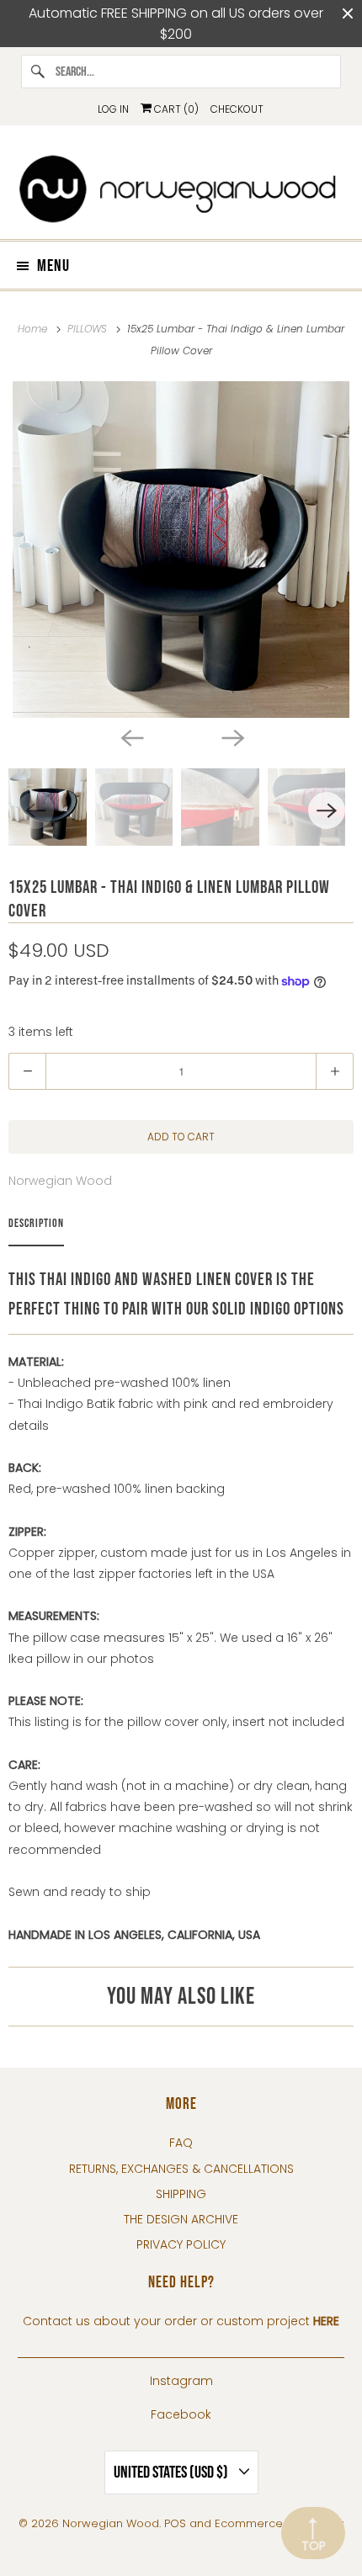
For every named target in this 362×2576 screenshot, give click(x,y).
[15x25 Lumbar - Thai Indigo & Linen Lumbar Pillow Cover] (181, 550)
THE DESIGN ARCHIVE (181, 2219)
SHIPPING (181, 2194)
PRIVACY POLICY (181, 2244)
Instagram (181, 2381)
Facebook (181, 2414)
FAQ (181, 2143)
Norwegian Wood (60, 1181)
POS (175, 2523)
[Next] (232, 736)
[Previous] (130, 736)
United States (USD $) (172, 2472)
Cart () (175, 109)
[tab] (36, 1227)
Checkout (237, 109)
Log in (113, 109)
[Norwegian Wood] (181, 189)
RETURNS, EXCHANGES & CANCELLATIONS (181, 2169)
